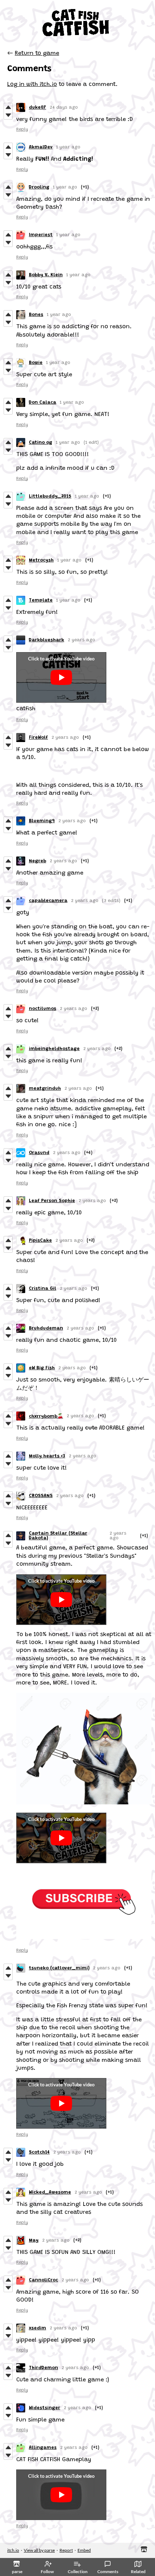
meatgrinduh (45, 1088)
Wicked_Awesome (50, 2192)
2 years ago (81, 640)
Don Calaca (43, 402)
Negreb (37, 861)
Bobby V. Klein (46, 275)
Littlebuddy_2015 (50, 496)
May (34, 2240)
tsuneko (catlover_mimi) (59, 1968)
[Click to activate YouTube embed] (61, 677)
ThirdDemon (43, 2368)
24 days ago (64, 107)
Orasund (39, 1153)
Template (41, 600)
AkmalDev (41, 147)
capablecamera (48, 901)
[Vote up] (8, 107)
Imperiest (41, 235)
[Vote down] (8, 115)
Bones (36, 315)
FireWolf (38, 738)
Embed (84, 2550)
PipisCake (40, 1241)
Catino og (41, 443)
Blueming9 (42, 821)
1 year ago (68, 147)
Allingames (43, 2448)
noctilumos (43, 1009)
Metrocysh (41, 560)
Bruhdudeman (46, 1328)
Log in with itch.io (32, 84)
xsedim (37, 2328)
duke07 (37, 107)
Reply (22, 129)
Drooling (39, 187)
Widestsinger (45, 2408)
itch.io (13, 2550)
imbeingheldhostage (54, 1049)
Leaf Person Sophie (52, 1201)
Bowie (36, 363)
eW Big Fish (42, 1368)
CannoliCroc (43, 2280)
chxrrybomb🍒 (46, 1416)
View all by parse (39, 2550)
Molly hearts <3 (47, 1456)
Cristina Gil (43, 1289)
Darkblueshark (46, 640)
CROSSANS (41, 1496)
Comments (108, 2571)
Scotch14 (39, 2152)
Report (66, 2550)
